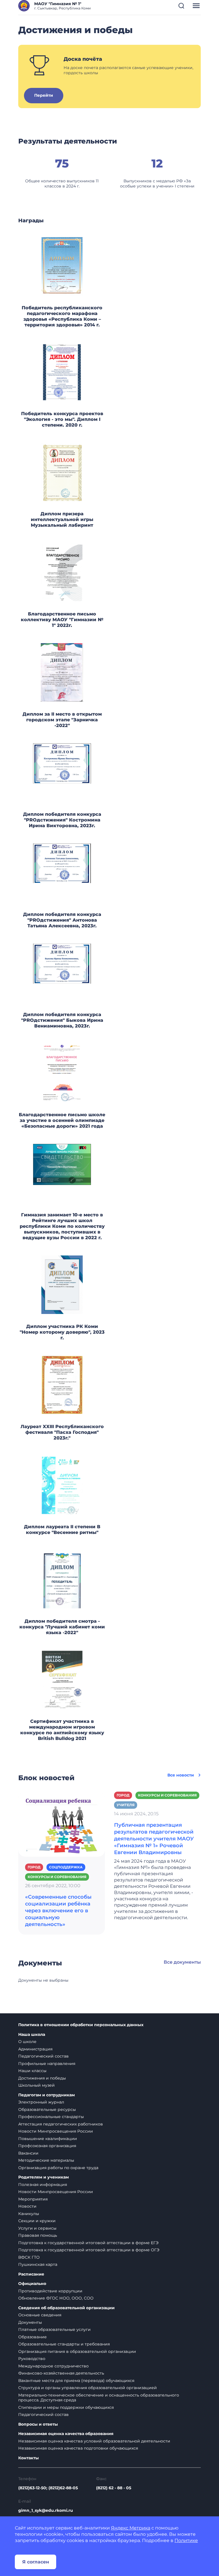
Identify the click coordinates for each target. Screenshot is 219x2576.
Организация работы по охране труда (58, 2168)
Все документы (182, 1962)
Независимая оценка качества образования (66, 2434)
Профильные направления (47, 2064)
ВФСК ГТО (29, 2257)
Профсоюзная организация (47, 2146)
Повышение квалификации (48, 2139)
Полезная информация (43, 2185)
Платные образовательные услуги (54, 2329)
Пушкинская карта (38, 2264)
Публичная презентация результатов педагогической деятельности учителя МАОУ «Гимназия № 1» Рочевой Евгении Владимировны (154, 1839)
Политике (186, 2540)
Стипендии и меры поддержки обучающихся (66, 2407)
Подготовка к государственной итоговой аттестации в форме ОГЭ (89, 2250)
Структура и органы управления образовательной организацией (88, 2388)
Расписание (31, 2274)
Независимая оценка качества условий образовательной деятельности (94, 2441)
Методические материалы (46, 2160)
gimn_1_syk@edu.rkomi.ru (46, 2510)
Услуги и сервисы (37, 2228)
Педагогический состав (43, 2056)
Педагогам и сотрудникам (46, 2095)
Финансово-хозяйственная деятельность (61, 2373)
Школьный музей (36, 2085)
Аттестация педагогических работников (61, 2124)
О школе (27, 2042)
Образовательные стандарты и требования (64, 2344)
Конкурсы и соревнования (57, 1877)
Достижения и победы (42, 2078)
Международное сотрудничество (53, 2366)
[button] (181, 6)
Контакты (29, 2458)
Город (34, 1867)
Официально (32, 2284)
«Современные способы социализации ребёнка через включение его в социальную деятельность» (58, 1911)
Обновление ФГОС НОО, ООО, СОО (56, 2298)
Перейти (44, 95)
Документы (30, 2322)
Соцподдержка (66, 1867)
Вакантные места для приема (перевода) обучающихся (76, 2381)
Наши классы (32, 2071)
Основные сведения (40, 2315)
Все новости (181, 1775)
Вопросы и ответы (38, 2424)
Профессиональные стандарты (51, 2117)
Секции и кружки (37, 2221)
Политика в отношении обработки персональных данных (81, 2025)
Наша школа (32, 2035)
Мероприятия (33, 2199)
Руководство (32, 2359)
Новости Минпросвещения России (56, 2131)
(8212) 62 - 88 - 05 (114, 2488)
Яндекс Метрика (131, 2528)
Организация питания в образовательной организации (77, 2351)
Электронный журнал (41, 2102)
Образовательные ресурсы (47, 2109)
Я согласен (36, 2562)
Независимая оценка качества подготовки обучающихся (78, 2448)
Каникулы (29, 2214)
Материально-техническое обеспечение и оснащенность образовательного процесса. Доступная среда (99, 2398)
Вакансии (28, 2153)
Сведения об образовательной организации (66, 2308)
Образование (33, 2337)
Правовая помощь (38, 2235)
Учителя (126, 1805)
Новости (27, 2206)
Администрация (35, 2049)
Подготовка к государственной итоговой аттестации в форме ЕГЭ (88, 2243)
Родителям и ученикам (43, 2177)
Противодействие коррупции (50, 2291)
